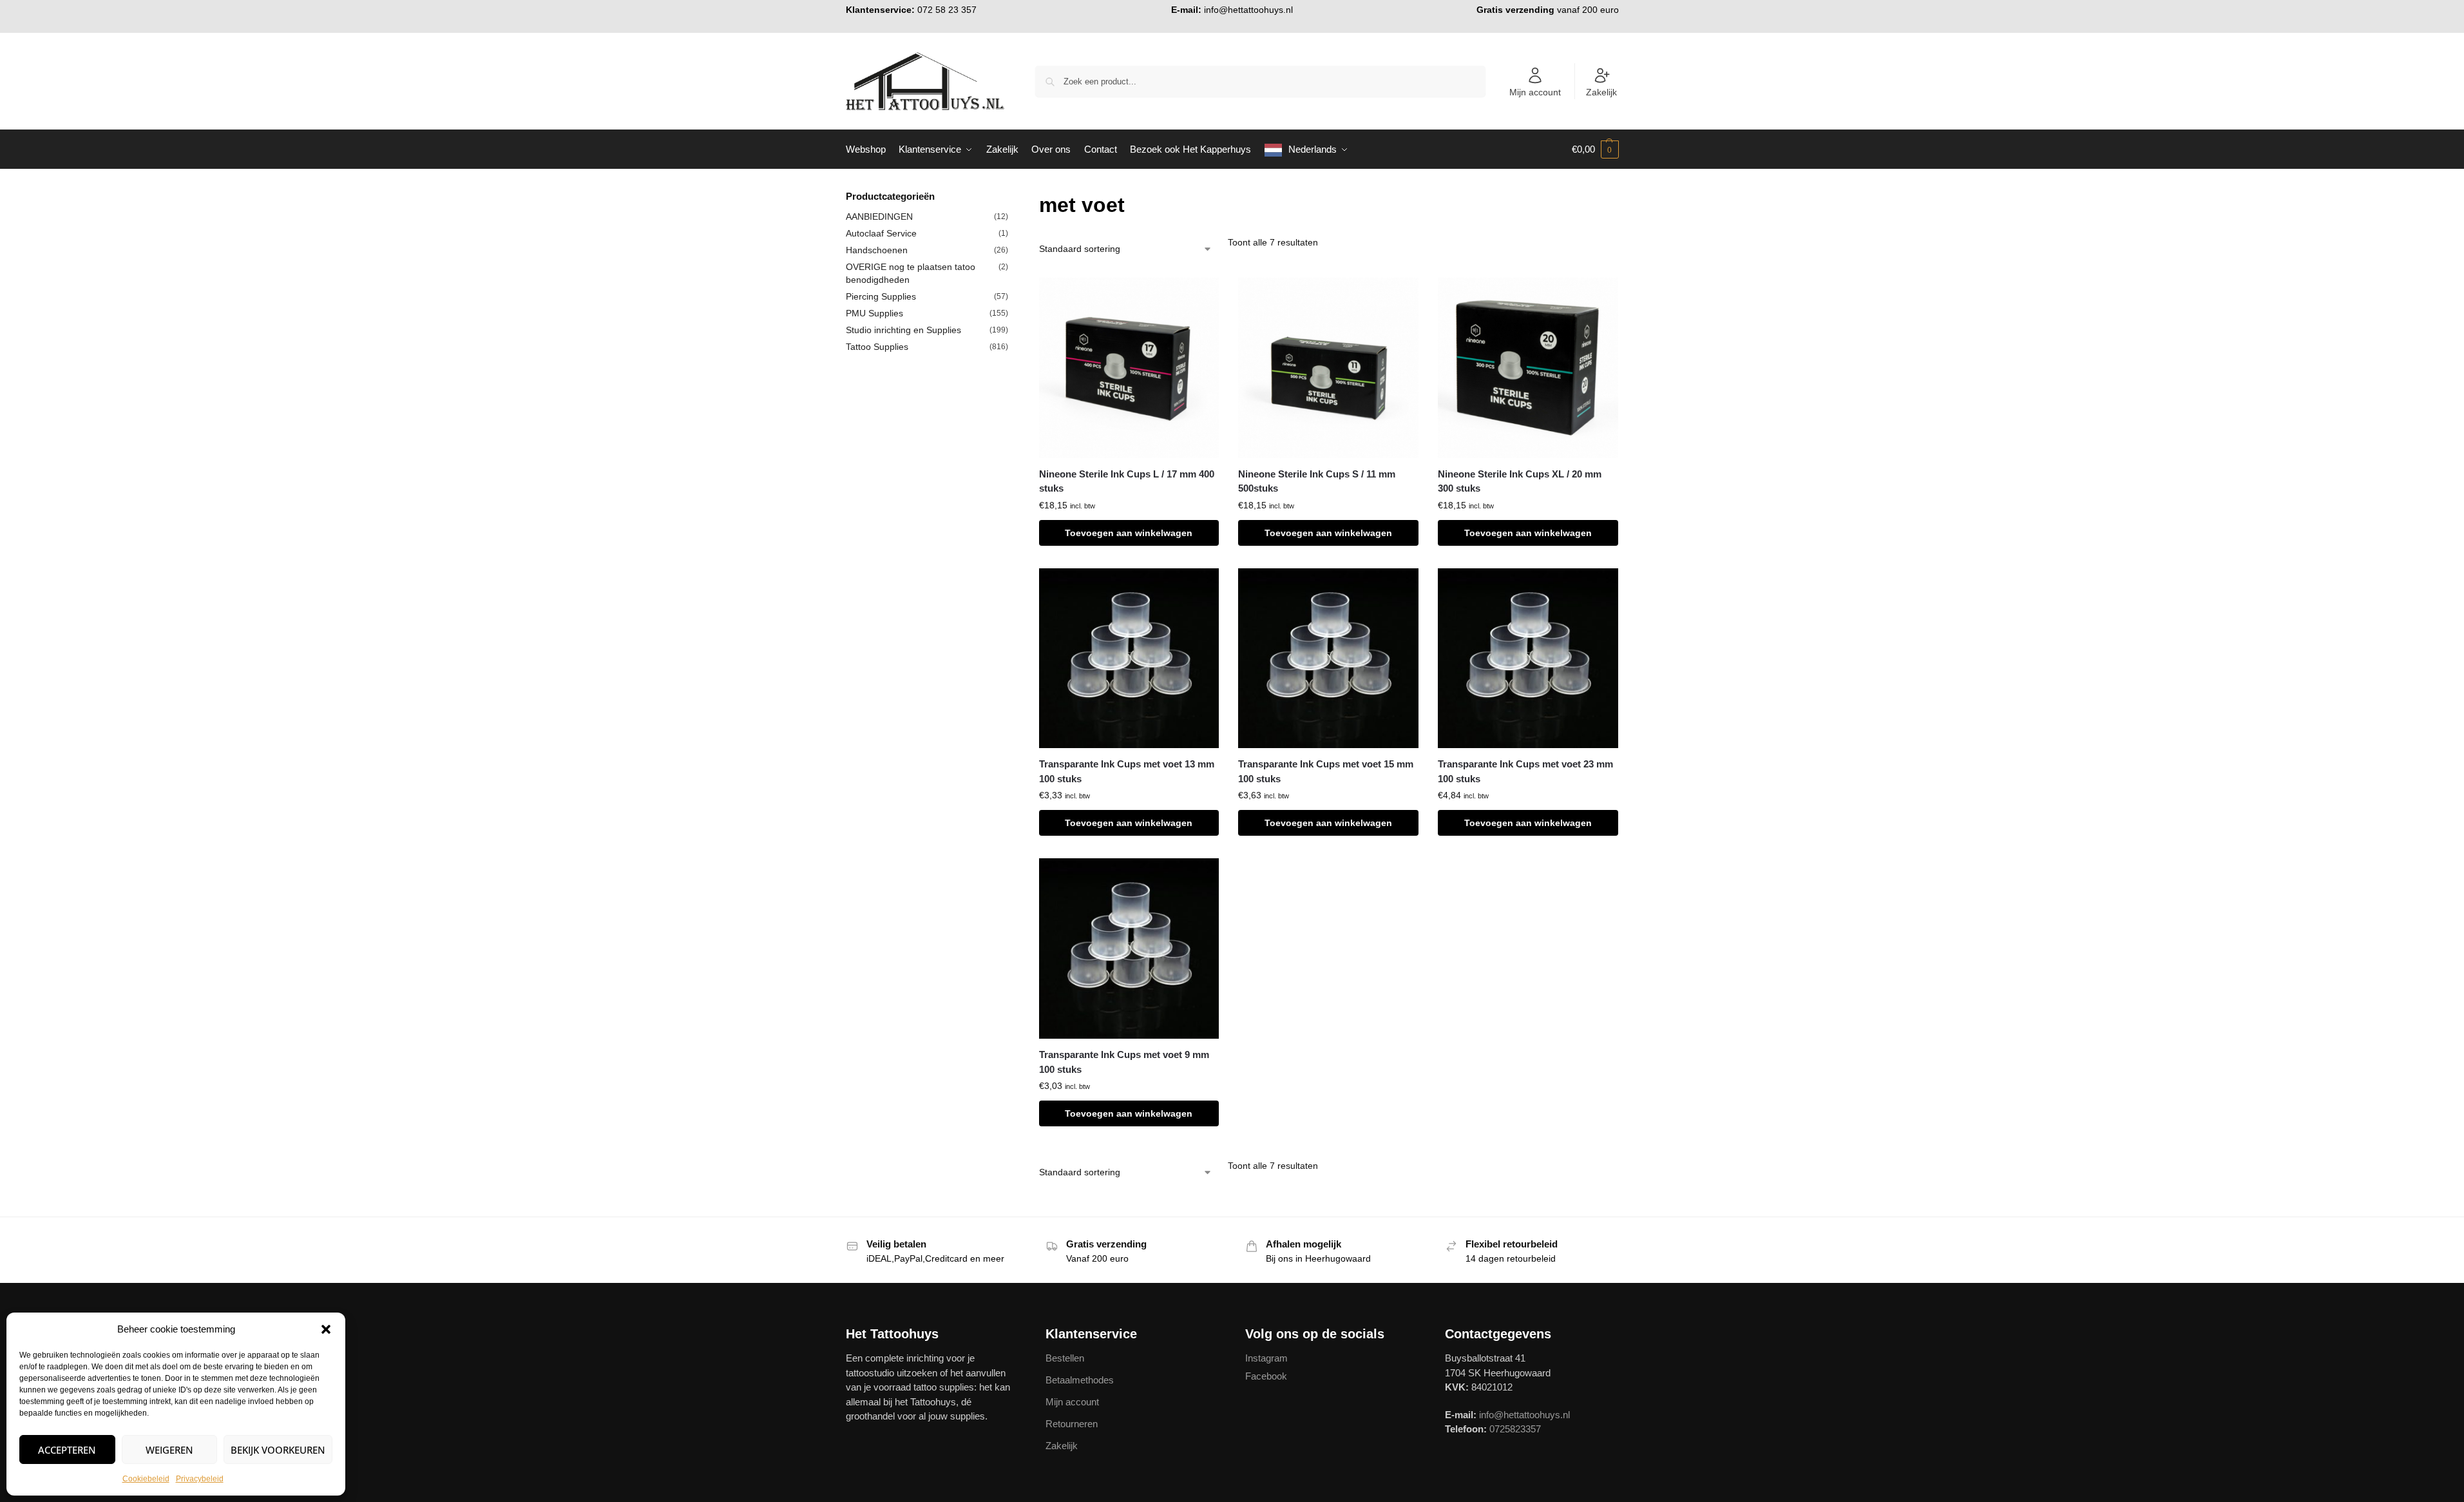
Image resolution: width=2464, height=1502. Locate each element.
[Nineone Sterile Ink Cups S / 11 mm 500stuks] (1328, 368)
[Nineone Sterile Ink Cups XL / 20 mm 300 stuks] (1528, 368)
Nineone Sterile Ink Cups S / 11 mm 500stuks (1317, 481)
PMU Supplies (874, 313)
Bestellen (1065, 1358)
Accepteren (67, 1450)
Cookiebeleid (146, 1479)
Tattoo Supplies (877, 347)
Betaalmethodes (1080, 1380)
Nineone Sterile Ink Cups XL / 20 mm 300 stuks (1520, 481)
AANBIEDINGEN (879, 217)
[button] (326, 1329)
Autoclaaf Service (881, 233)
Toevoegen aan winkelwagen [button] (1129, 533)
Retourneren (1072, 1424)
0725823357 (1515, 1429)
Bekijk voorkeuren (278, 1450)
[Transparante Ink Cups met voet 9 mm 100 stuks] (1129, 948)
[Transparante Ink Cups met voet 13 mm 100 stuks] (1129, 659)
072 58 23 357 (947, 10)
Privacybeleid (200, 1479)
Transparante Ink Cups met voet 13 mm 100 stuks (1127, 771)
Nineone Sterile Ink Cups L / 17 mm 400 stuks (1127, 481)
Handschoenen (877, 250)
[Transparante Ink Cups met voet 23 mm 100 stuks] (1528, 659)
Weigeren (169, 1450)
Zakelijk (1601, 92)
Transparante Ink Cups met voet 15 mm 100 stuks (1326, 771)
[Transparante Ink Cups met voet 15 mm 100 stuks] (1328, 659)
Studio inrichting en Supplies (903, 330)
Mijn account (1535, 92)
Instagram (1266, 1358)
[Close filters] (1012, 197)
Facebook (1266, 1376)
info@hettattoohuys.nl (1248, 10)
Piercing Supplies (881, 296)
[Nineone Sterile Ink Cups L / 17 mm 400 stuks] (1129, 368)
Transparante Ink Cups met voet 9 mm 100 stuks (1124, 1062)
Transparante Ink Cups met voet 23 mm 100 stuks (1525, 771)
